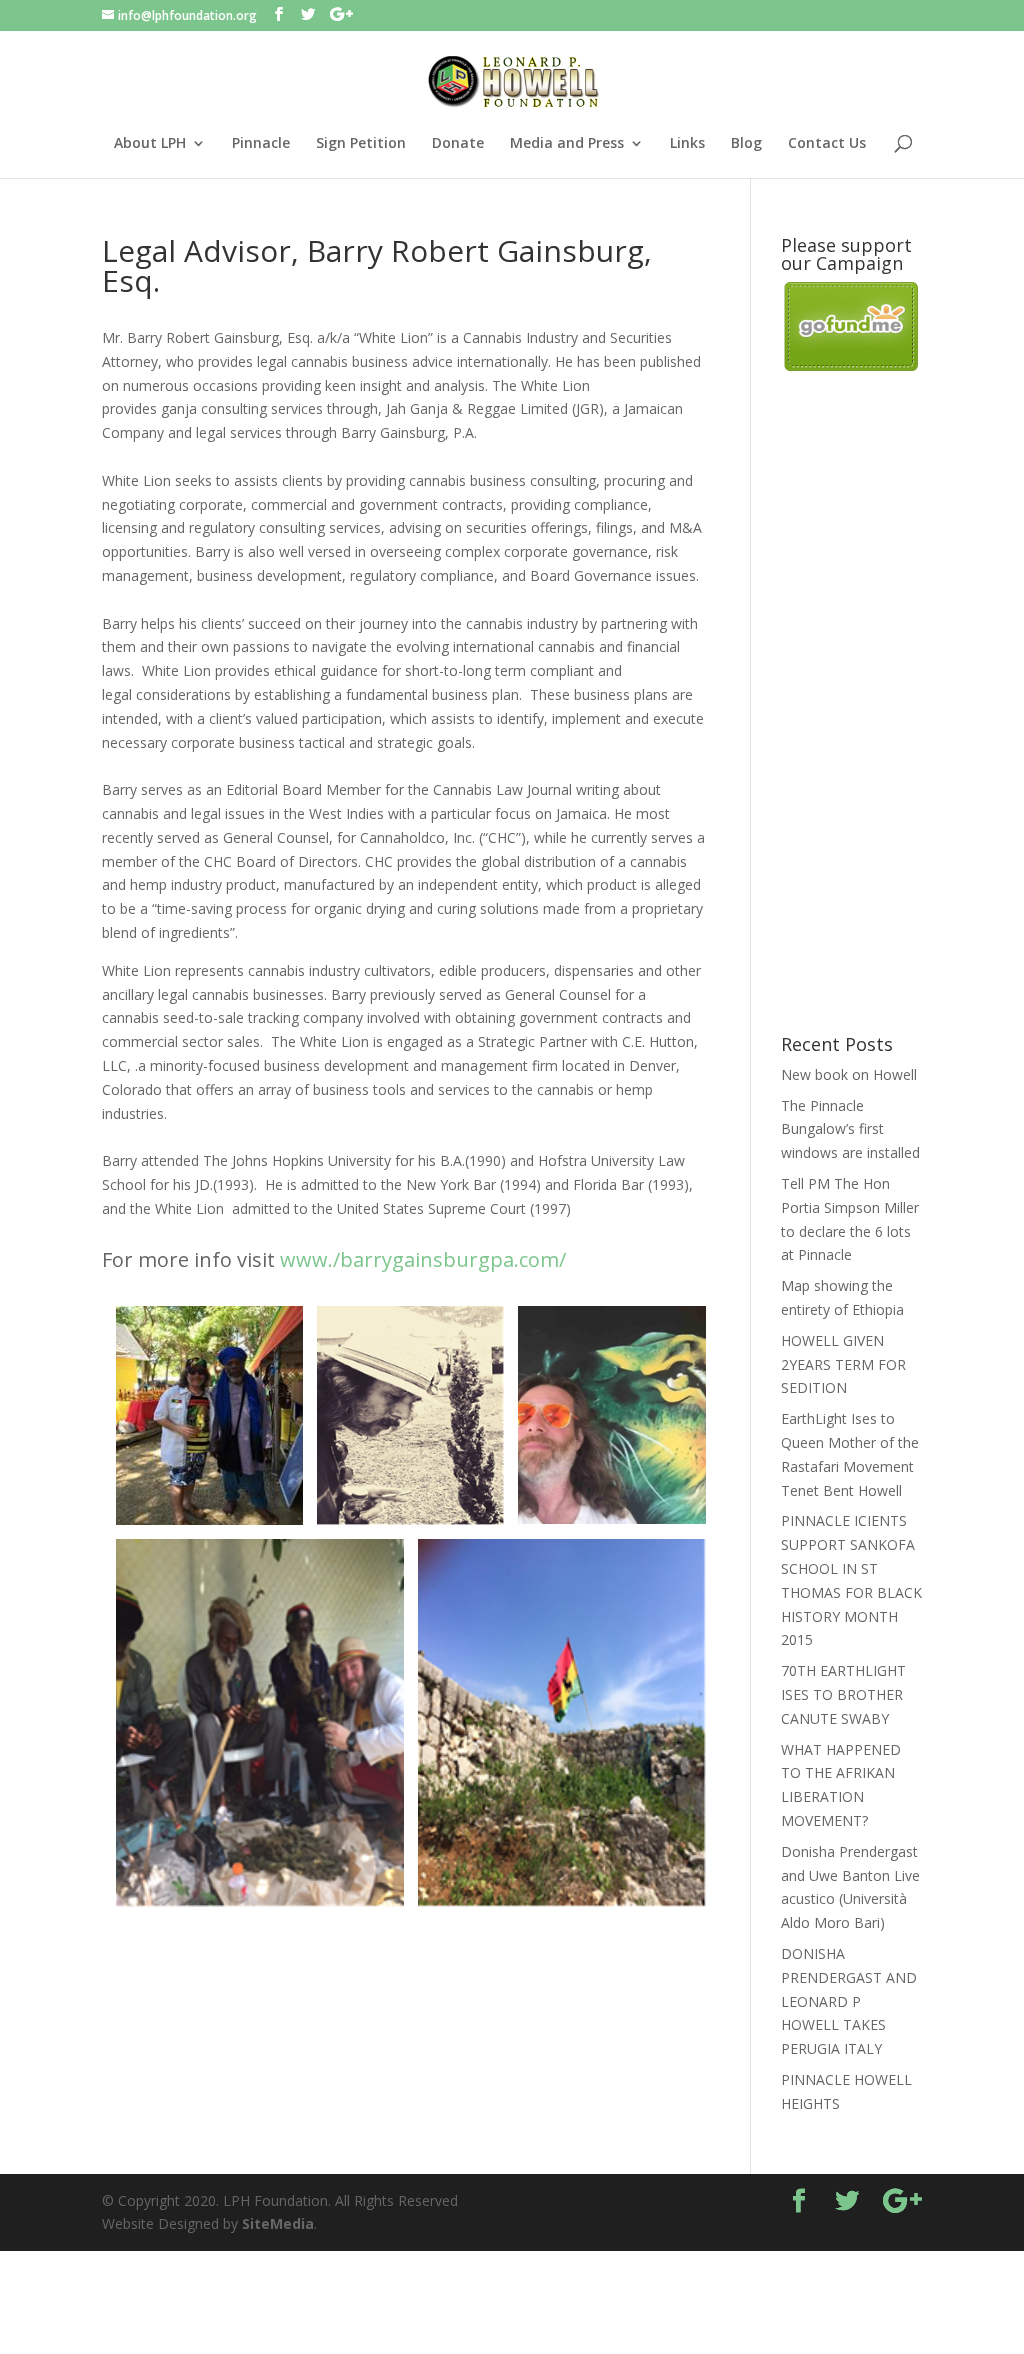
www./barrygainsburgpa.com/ (423, 1259)
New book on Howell (849, 1074)
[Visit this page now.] (851, 365)
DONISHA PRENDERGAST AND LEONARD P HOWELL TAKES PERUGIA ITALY (849, 2001)
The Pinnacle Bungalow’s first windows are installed (850, 1129)
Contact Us (827, 144)
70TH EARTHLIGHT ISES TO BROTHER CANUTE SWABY (843, 1694)
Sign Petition (361, 144)
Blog (746, 144)
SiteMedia (278, 2223)
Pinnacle (261, 144)
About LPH (150, 144)
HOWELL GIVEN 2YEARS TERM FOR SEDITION (843, 1364)
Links (687, 144)
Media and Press (567, 144)
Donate (458, 144)
